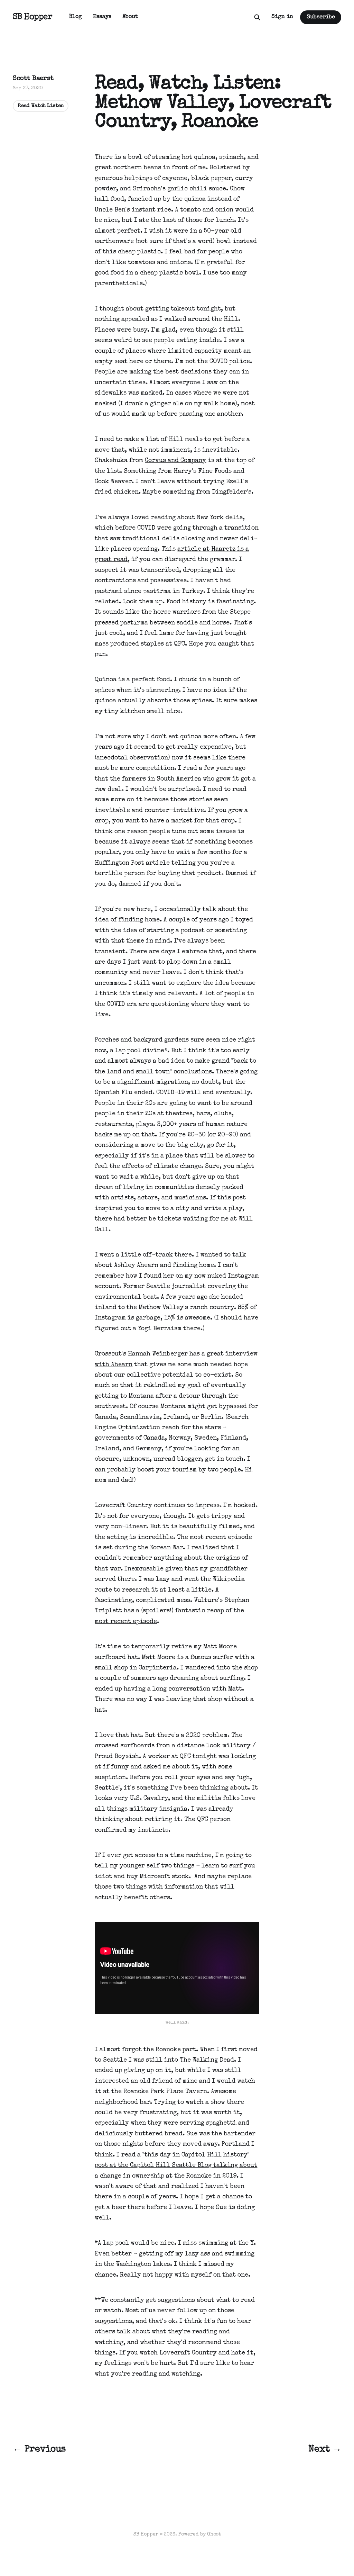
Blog (76, 17)
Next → (325, 2449)
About (130, 17)
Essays (102, 17)
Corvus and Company (175, 461)
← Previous (39, 2449)
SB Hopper (33, 17)
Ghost (214, 2534)
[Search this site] (257, 17)
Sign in (282, 17)
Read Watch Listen (41, 106)
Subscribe (321, 17)
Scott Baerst (33, 79)
